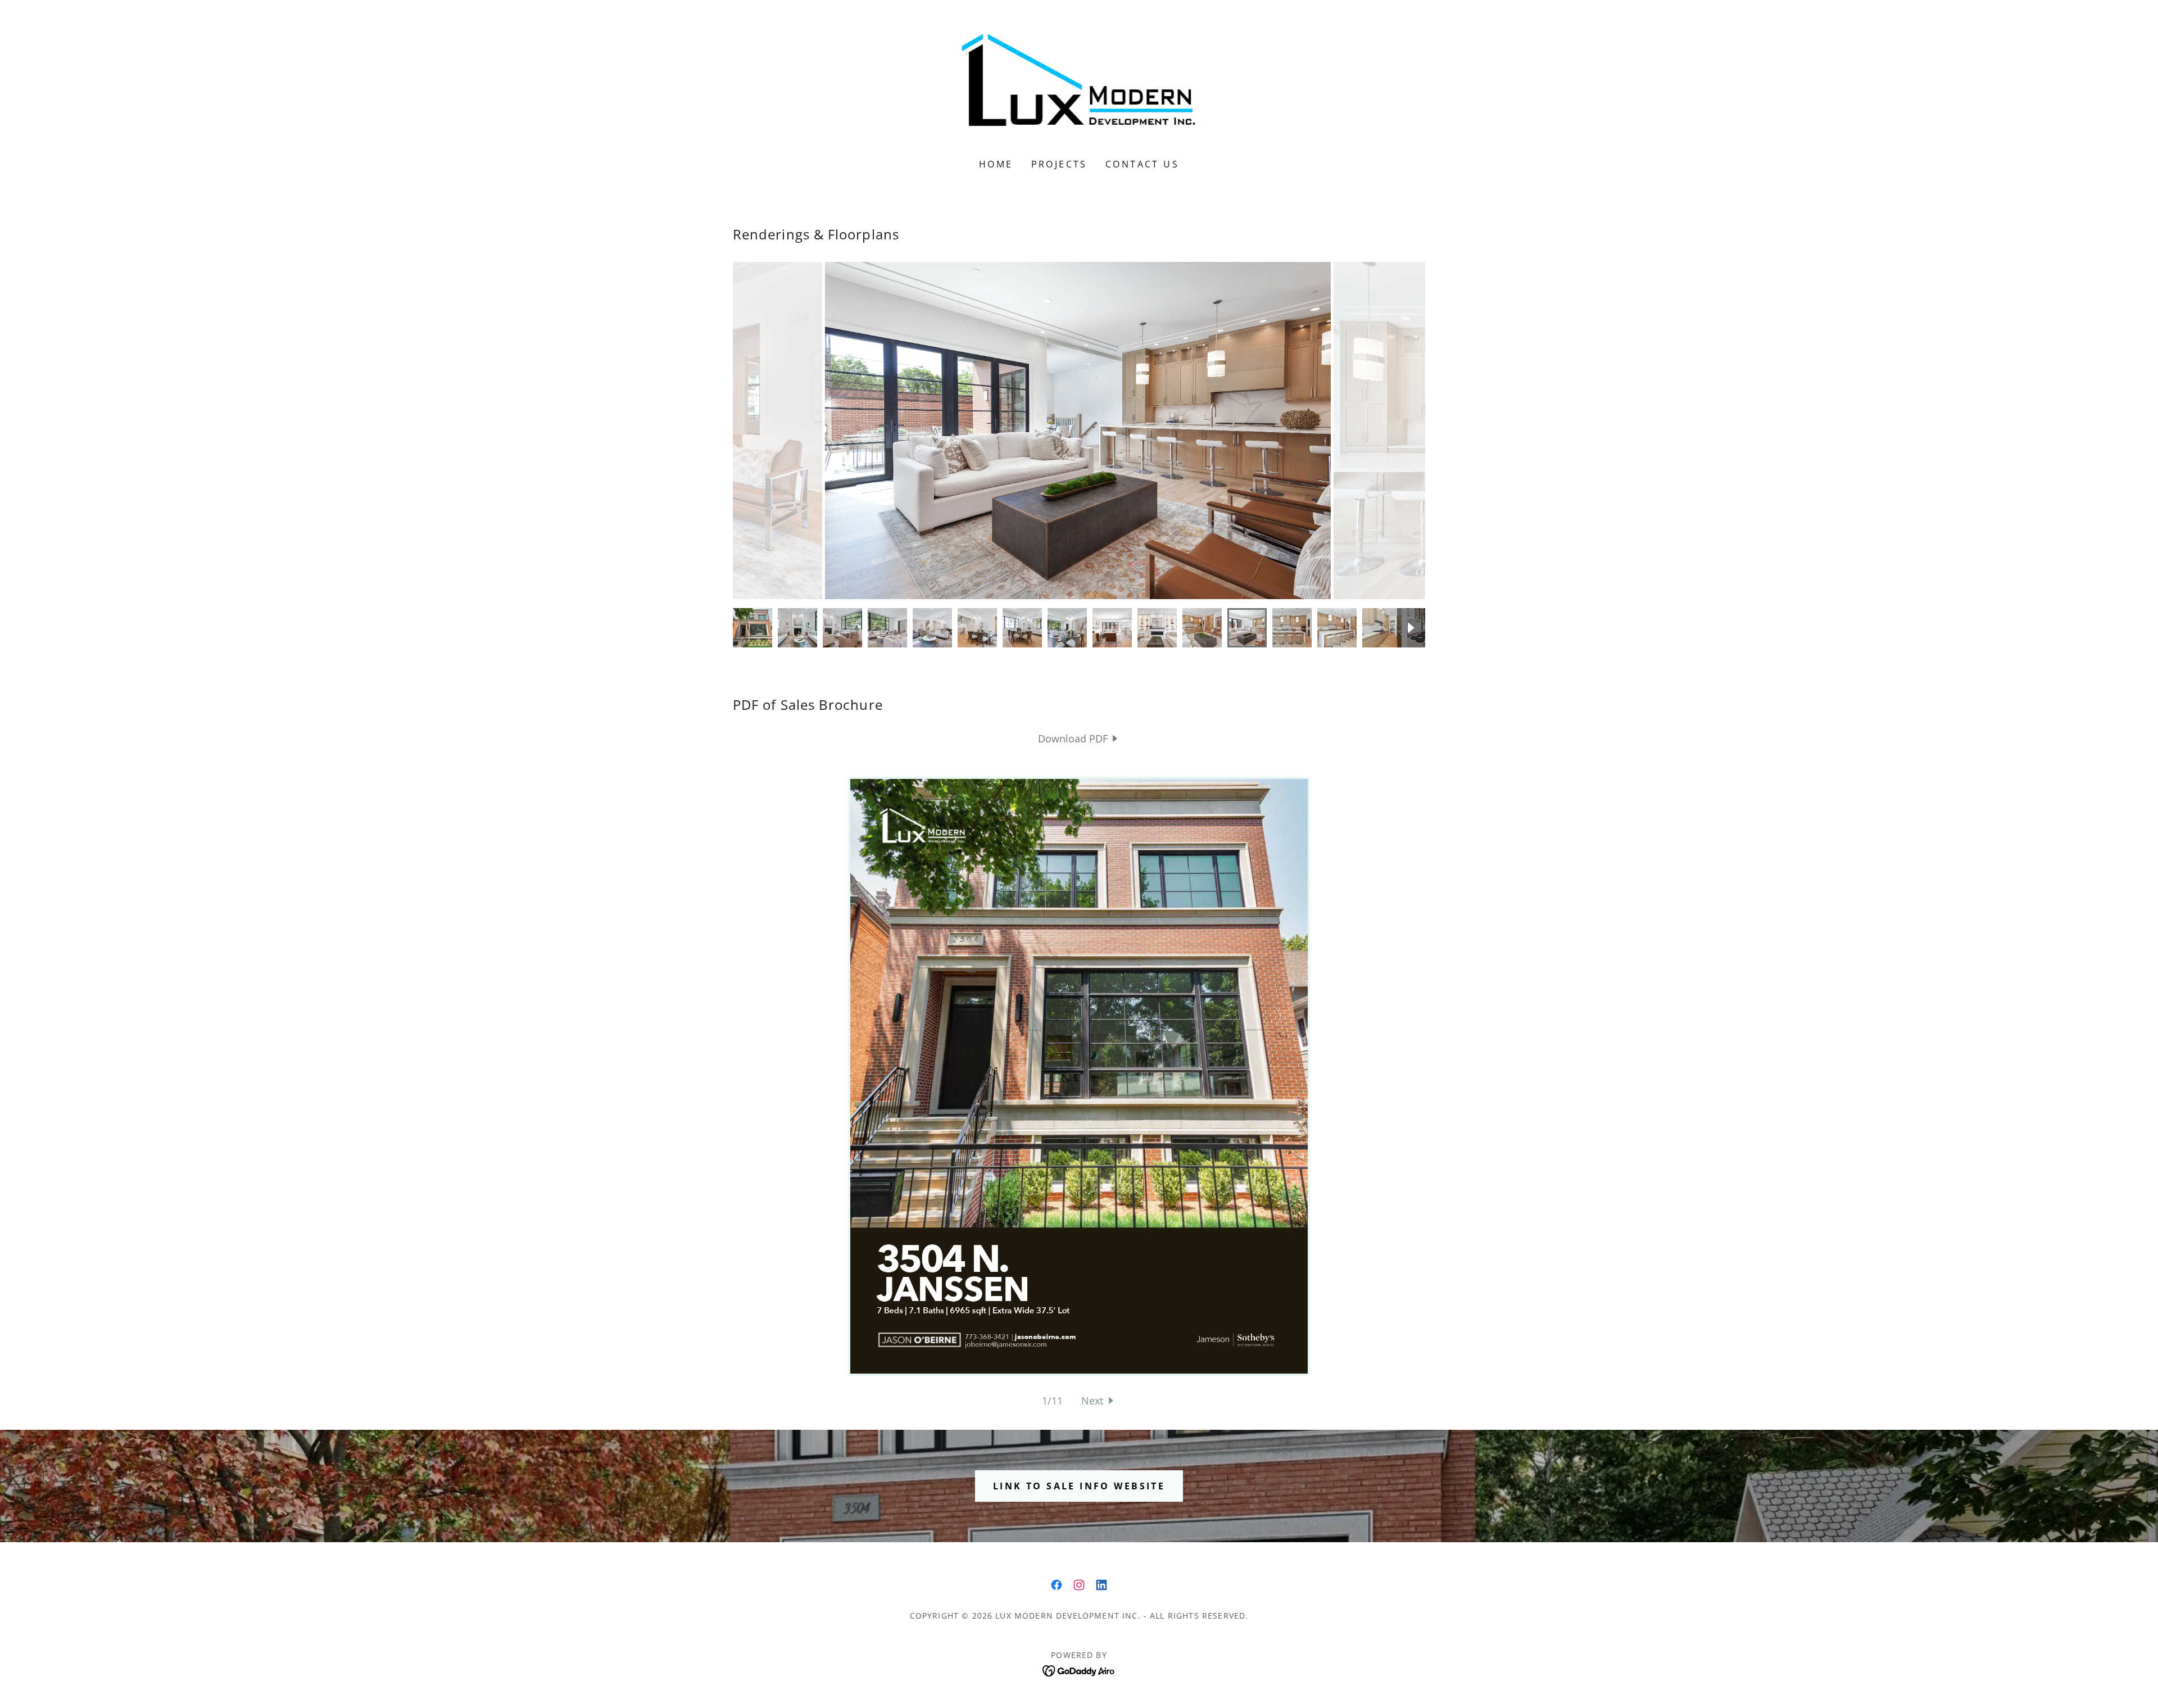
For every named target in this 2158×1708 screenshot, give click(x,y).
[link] (1079, 87)
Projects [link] (1059, 164)
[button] (1099, 1401)
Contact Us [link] (1142, 164)
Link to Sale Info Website (1079, 1486)
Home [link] (996, 164)
